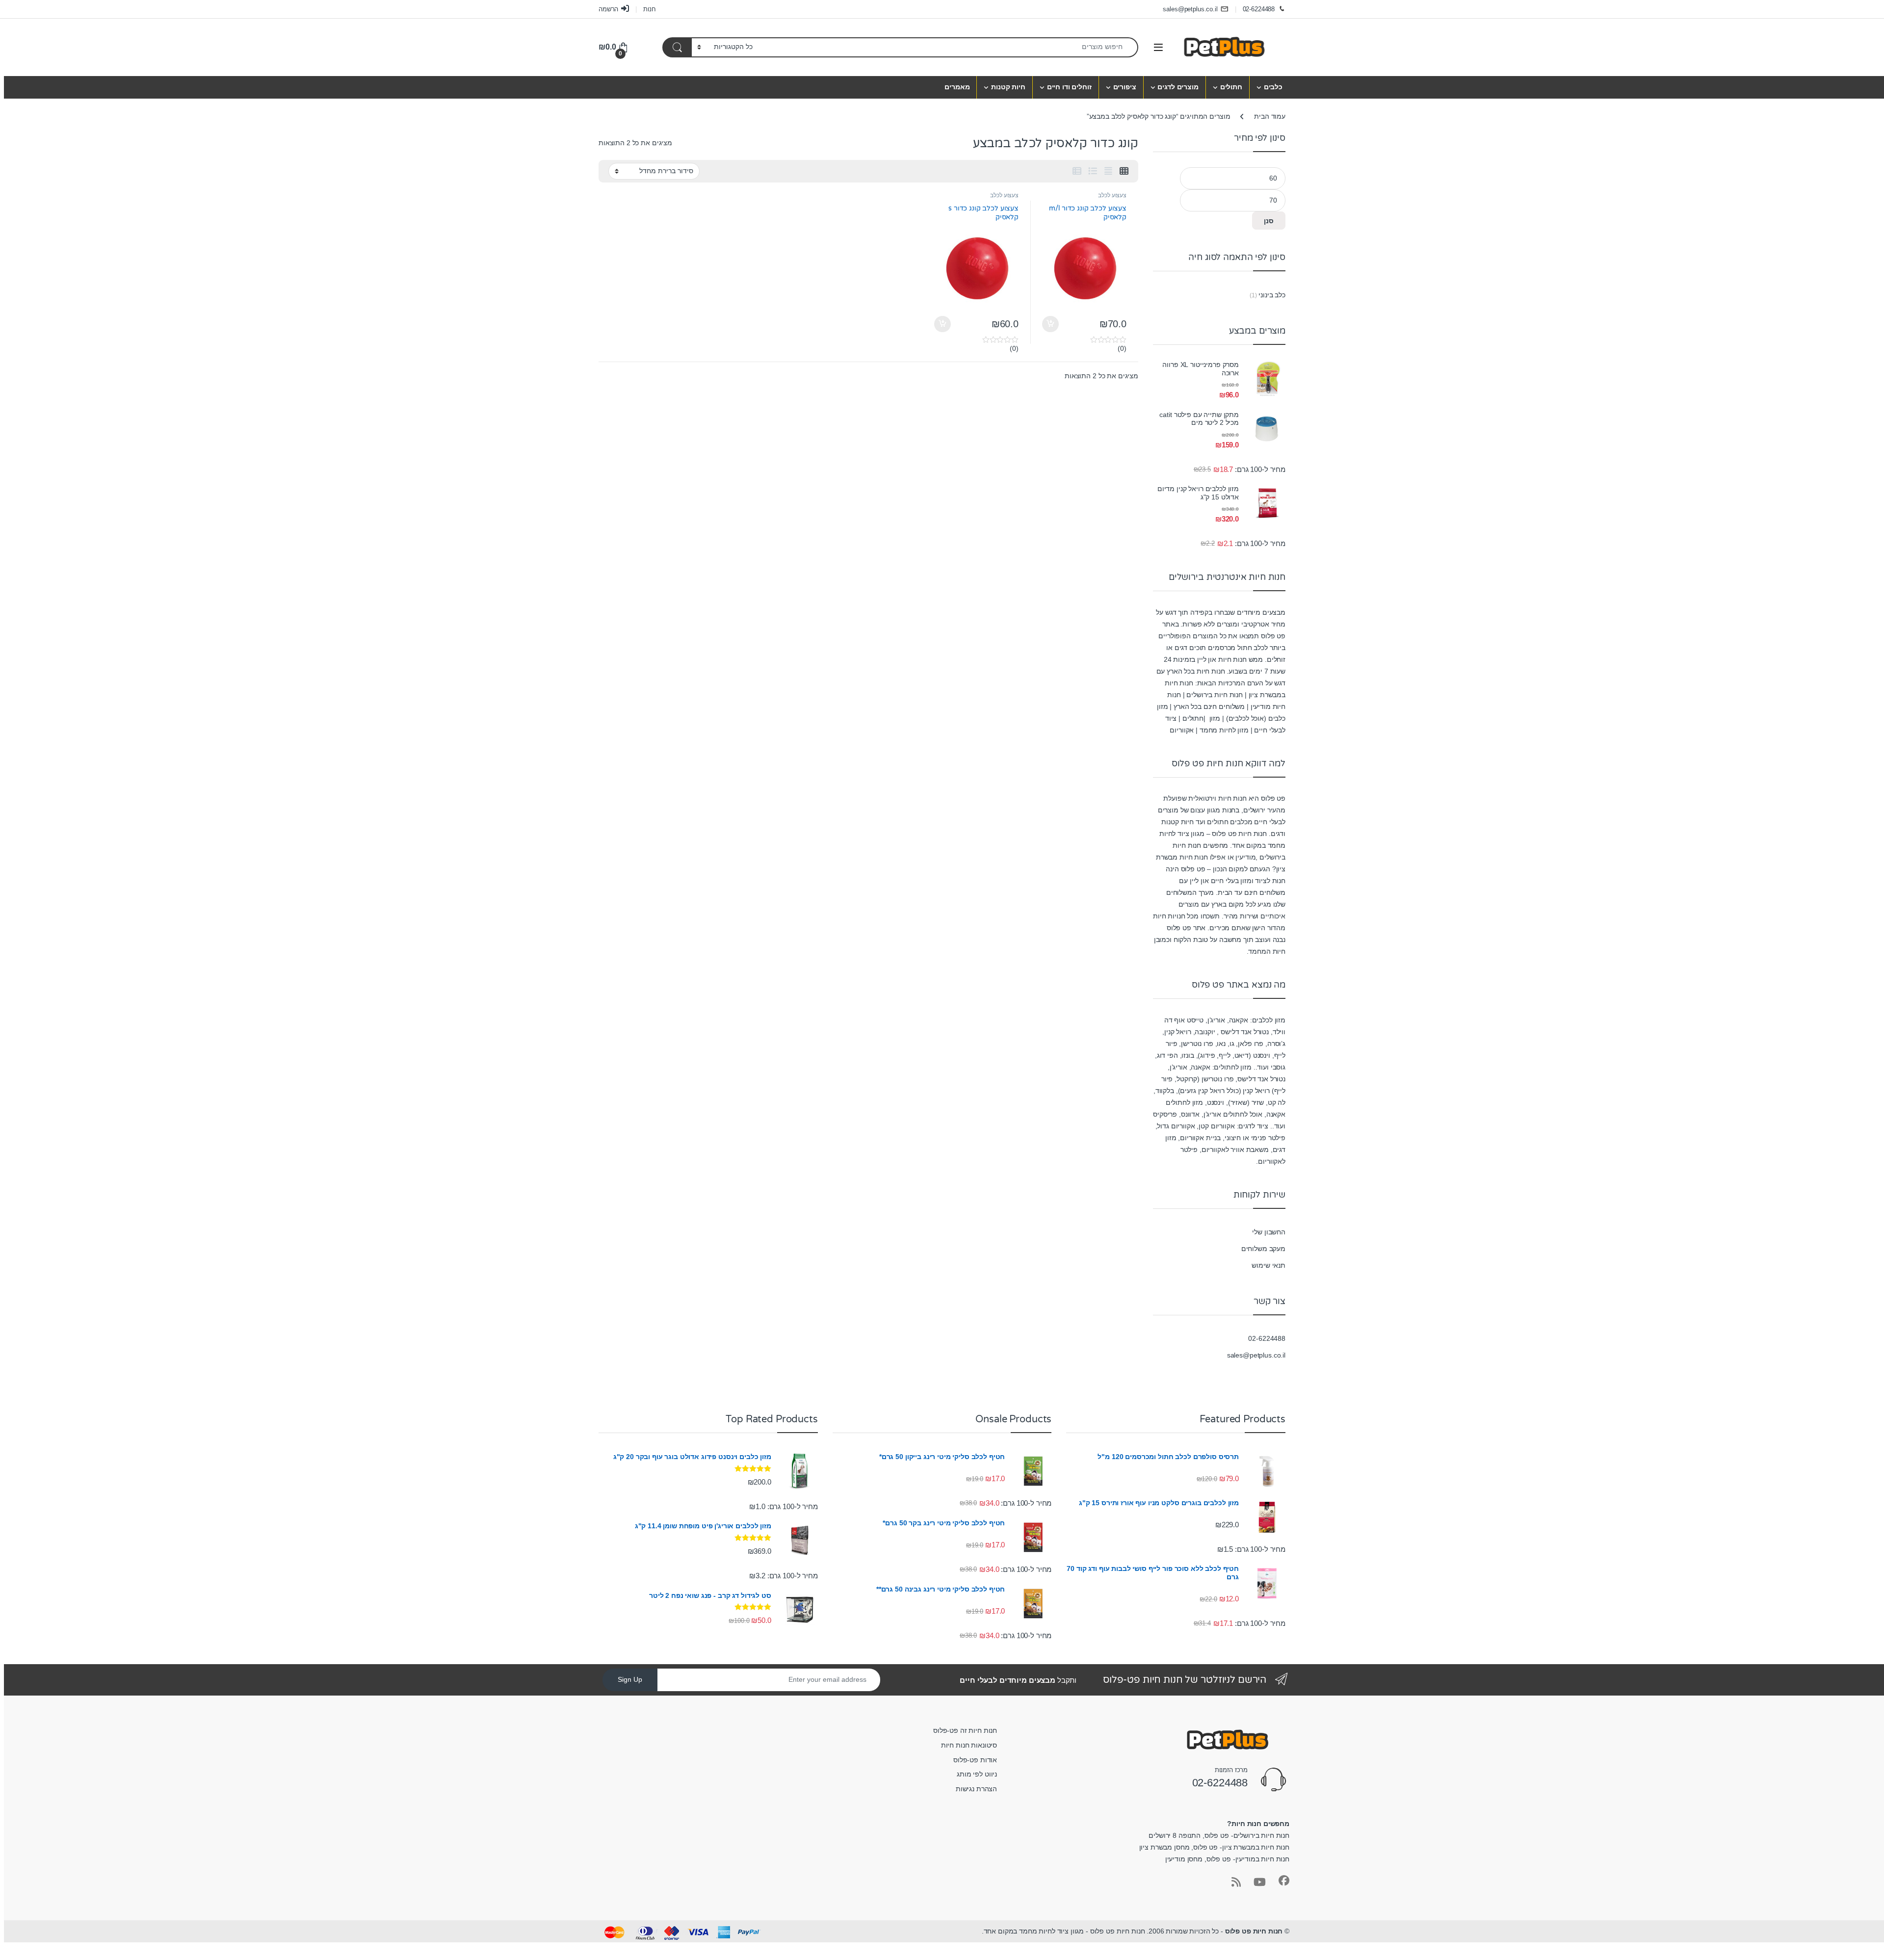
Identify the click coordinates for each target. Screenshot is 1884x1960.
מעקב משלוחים (1263, 1249)
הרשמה (608, 9)
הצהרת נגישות (976, 1789)
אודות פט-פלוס (975, 1760)
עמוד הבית (1270, 116)
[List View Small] (1077, 171)
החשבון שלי (1269, 1232)
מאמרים (957, 87)
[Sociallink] (1284, 1881)
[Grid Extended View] (1108, 171)
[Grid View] (1124, 171)
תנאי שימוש (1269, 1265)
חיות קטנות (1008, 87)
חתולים (1231, 87)
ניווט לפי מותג (977, 1774)
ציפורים (1125, 87)
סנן (1269, 221)
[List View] (1093, 171)
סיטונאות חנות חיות (969, 1745)
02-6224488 (1259, 9)
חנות (649, 9)
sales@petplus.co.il (1190, 9)
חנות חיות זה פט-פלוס (965, 1730)
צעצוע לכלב (1112, 195)
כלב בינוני (1272, 295)
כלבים (1273, 87)
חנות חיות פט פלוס (1254, 1931)
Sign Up (630, 1679)
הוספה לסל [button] (1052, 324)
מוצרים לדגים (1178, 87)
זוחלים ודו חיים (1069, 87)
